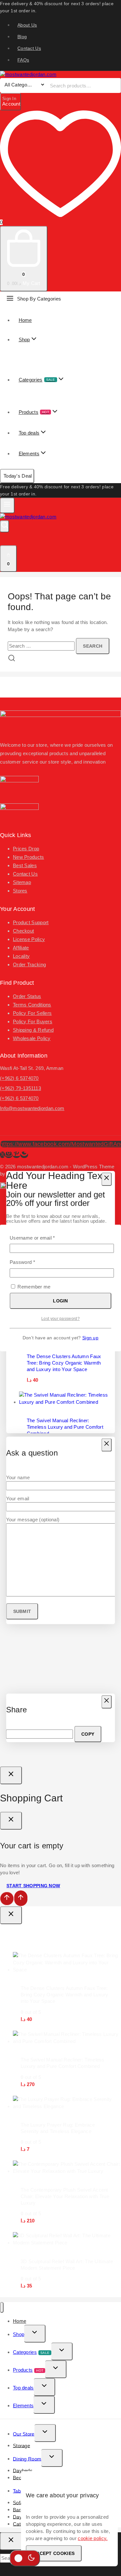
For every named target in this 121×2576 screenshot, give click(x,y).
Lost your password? (60, 1319)
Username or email (42, 1237)
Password (32, 1262)
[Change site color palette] (25, 2558)
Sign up (90, 1338)
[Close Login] (11, 1775)
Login (60, 1301)
